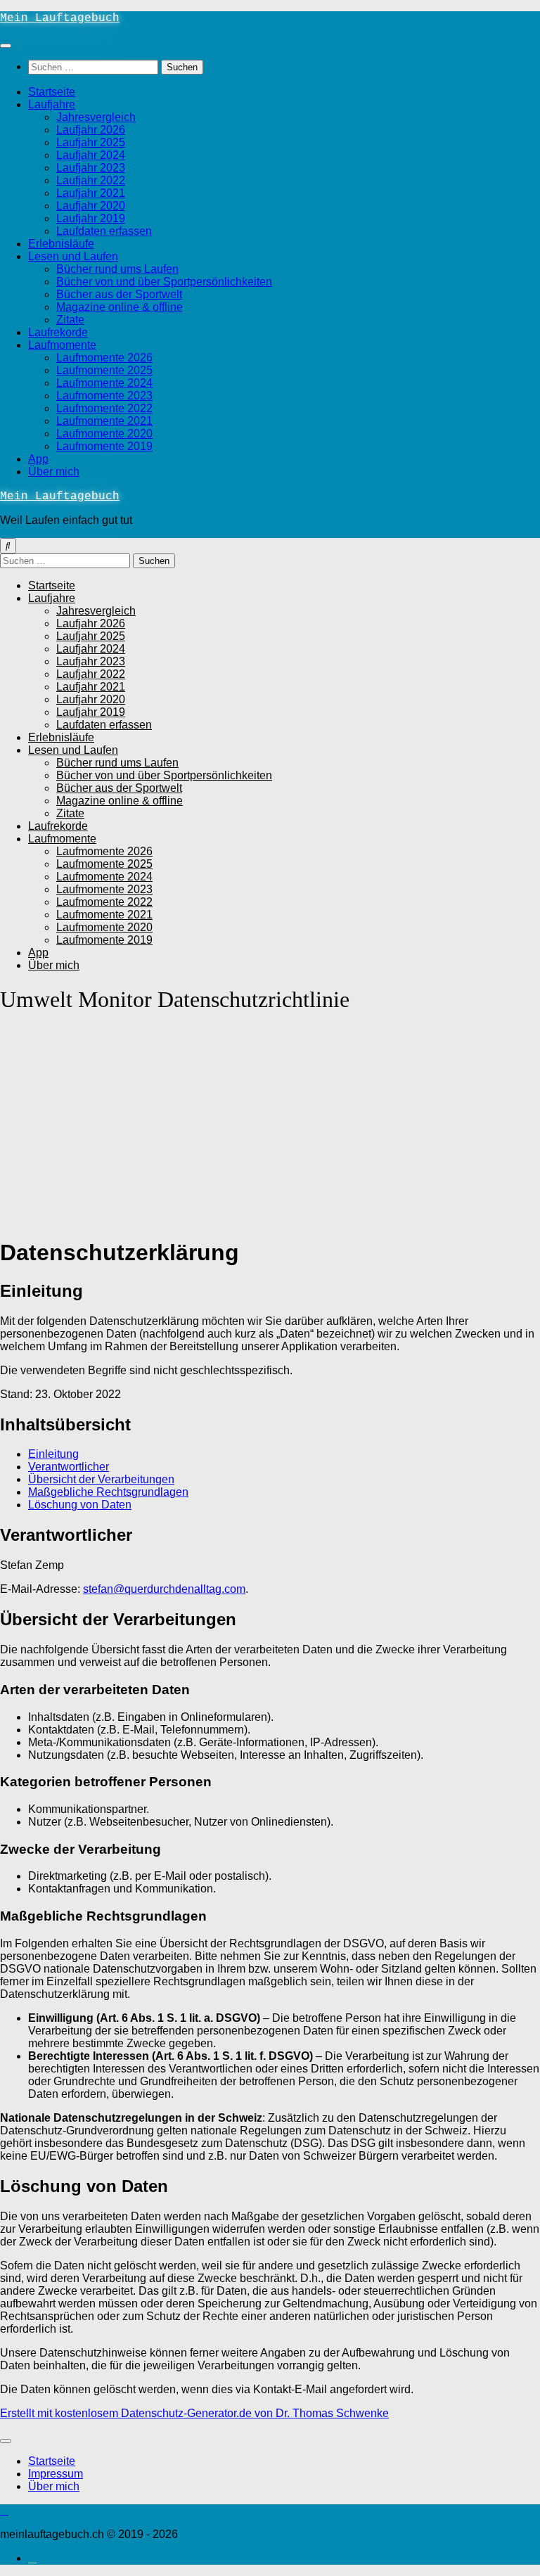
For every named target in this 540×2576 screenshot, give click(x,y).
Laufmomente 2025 (104, 370)
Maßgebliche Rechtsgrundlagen (108, 1492)
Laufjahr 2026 (91, 130)
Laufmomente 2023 (104, 396)
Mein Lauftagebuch (60, 18)
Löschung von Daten (80, 1505)
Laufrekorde (58, 332)
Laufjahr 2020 (91, 206)
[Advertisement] (270, 1127)
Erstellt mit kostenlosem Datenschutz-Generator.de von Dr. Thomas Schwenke (194, 2413)
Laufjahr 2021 (91, 193)
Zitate (70, 320)
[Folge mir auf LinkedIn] (32, 2558)
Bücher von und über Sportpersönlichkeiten (164, 282)
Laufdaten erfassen (104, 231)
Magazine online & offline (120, 307)
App (38, 459)
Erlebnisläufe (61, 244)
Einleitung (53, 1454)
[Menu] (6, 46)
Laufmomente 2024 (104, 383)
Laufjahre (52, 104)
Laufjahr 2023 (91, 168)
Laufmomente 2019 (104, 446)
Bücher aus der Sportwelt (119, 294)
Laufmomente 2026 (104, 358)
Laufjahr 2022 (91, 180)
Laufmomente (62, 345)
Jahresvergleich (96, 117)
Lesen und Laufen (73, 256)
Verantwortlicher (69, 1467)
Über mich (54, 472)
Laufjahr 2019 (91, 218)
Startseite (52, 92)
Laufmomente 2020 (104, 434)
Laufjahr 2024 (91, 155)
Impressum (56, 2474)
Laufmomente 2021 (104, 421)
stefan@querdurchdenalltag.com (164, 1589)
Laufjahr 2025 (91, 142)
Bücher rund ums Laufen (117, 269)
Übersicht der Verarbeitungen (101, 1479)
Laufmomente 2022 (104, 408)
